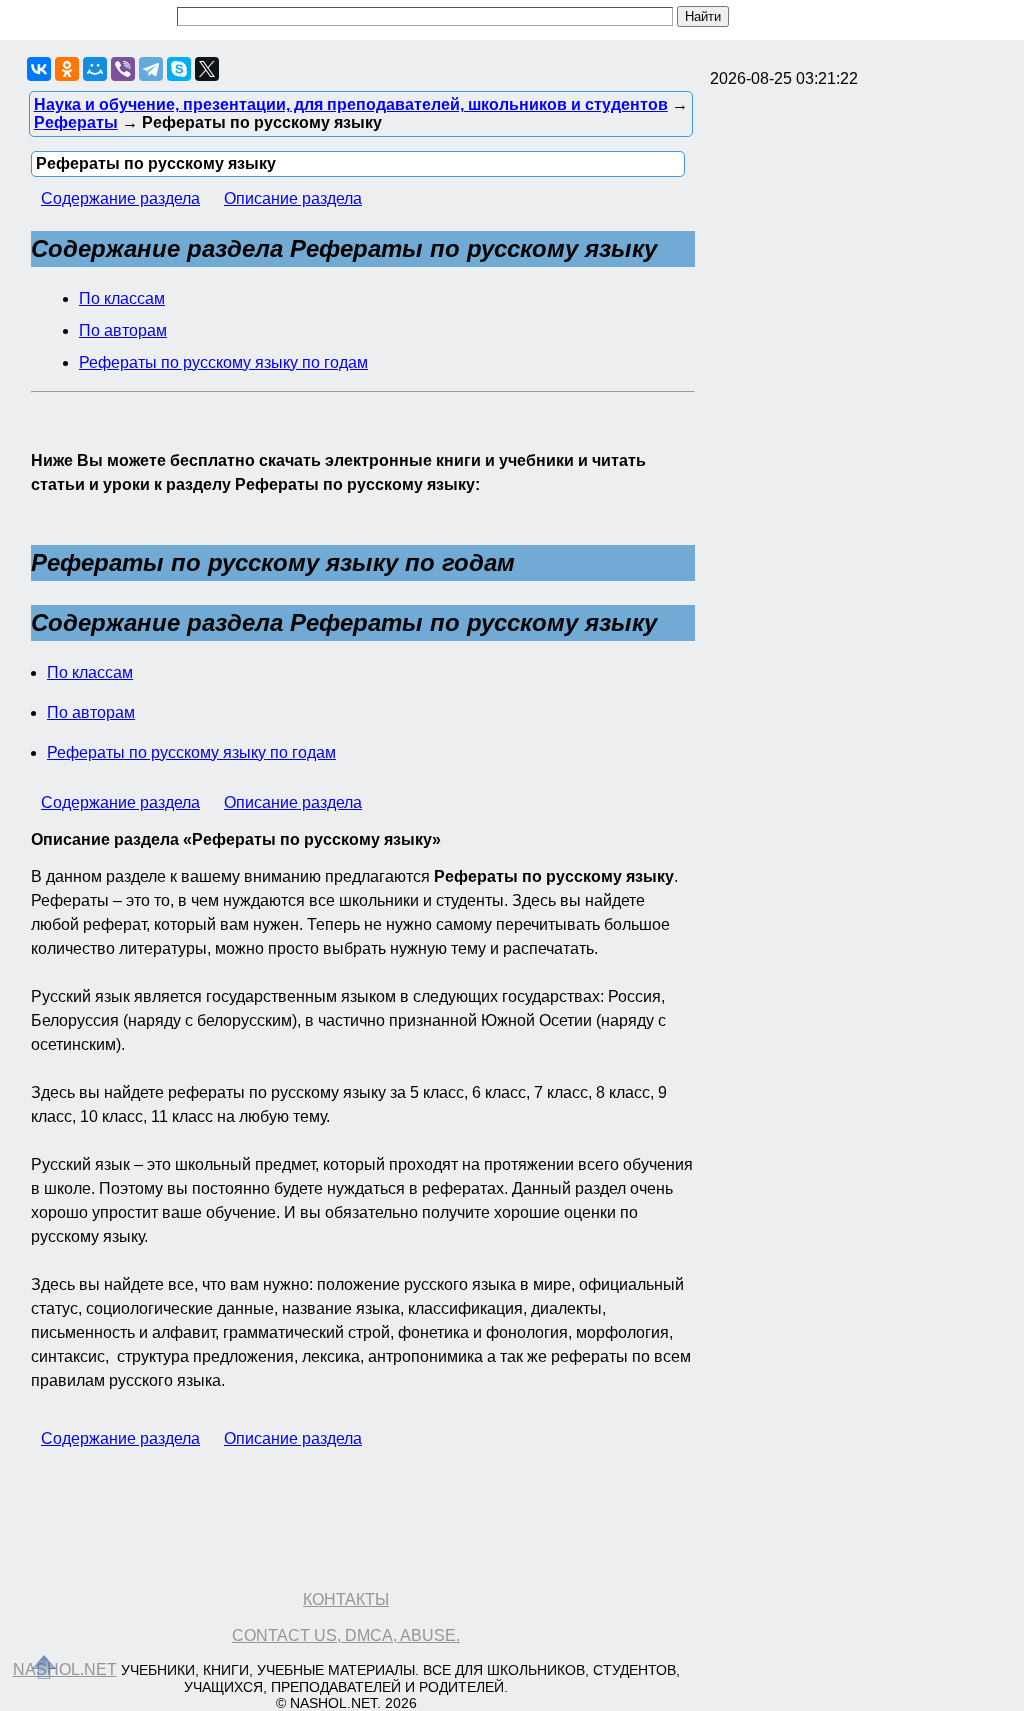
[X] (207, 69)
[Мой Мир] (95, 69)
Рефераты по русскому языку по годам (223, 362)
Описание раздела (293, 198)
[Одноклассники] (67, 69)
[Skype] (179, 69)
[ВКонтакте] (39, 69)
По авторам (123, 330)
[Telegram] (151, 69)
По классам (122, 298)
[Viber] (123, 69)
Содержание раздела (120, 198)
